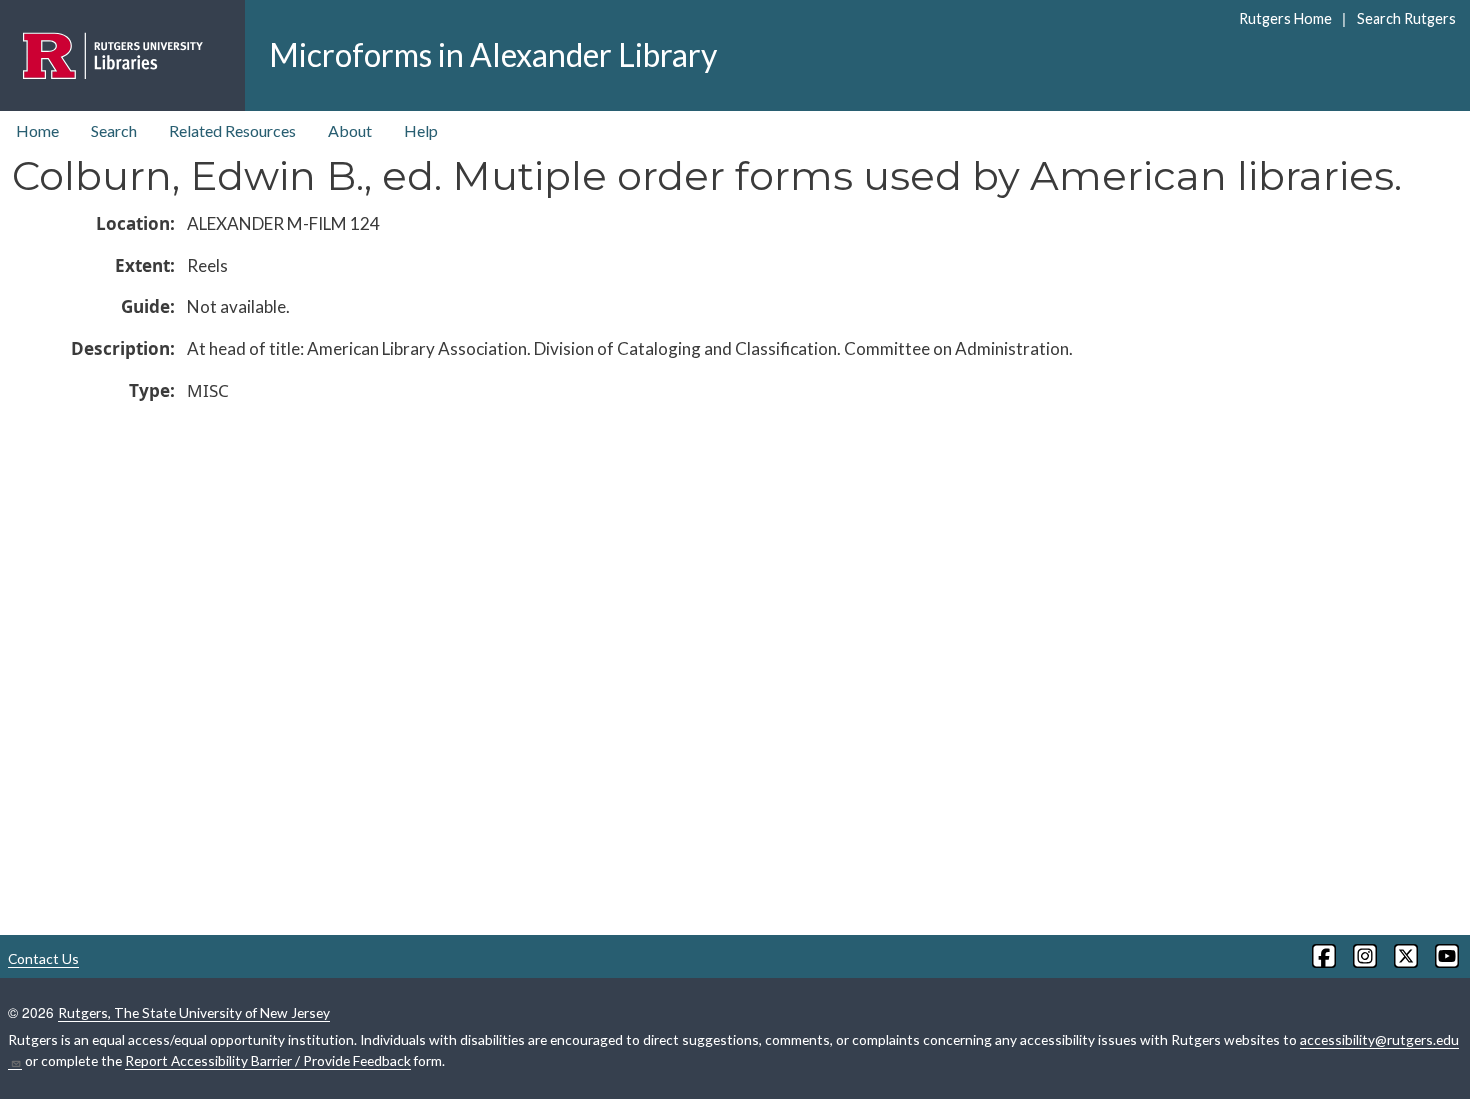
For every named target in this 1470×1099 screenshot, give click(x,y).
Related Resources (232, 130)
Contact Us (43, 958)
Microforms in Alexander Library (493, 54)
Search (114, 130)
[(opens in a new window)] (1322, 956)
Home (37, 130)
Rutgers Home (1285, 18)
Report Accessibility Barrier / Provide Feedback (268, 1060)
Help (421, 130)
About (350, 130)
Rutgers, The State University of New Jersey (194, 1012)
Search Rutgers (1406, 18)
